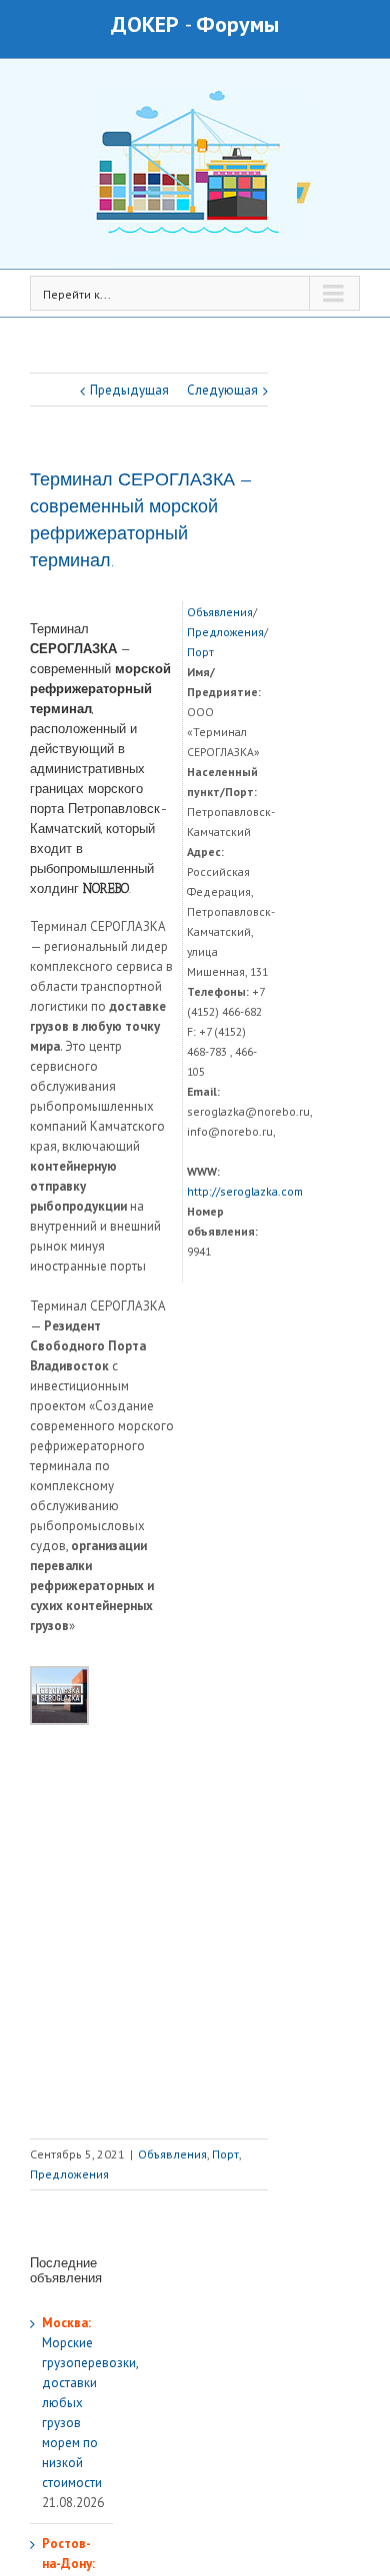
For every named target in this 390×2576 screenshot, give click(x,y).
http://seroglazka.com (245, 1191)
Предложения (225, 632)
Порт (200, 652)
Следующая (222, 390)
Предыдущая (129, 390)
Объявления (220, 612)
